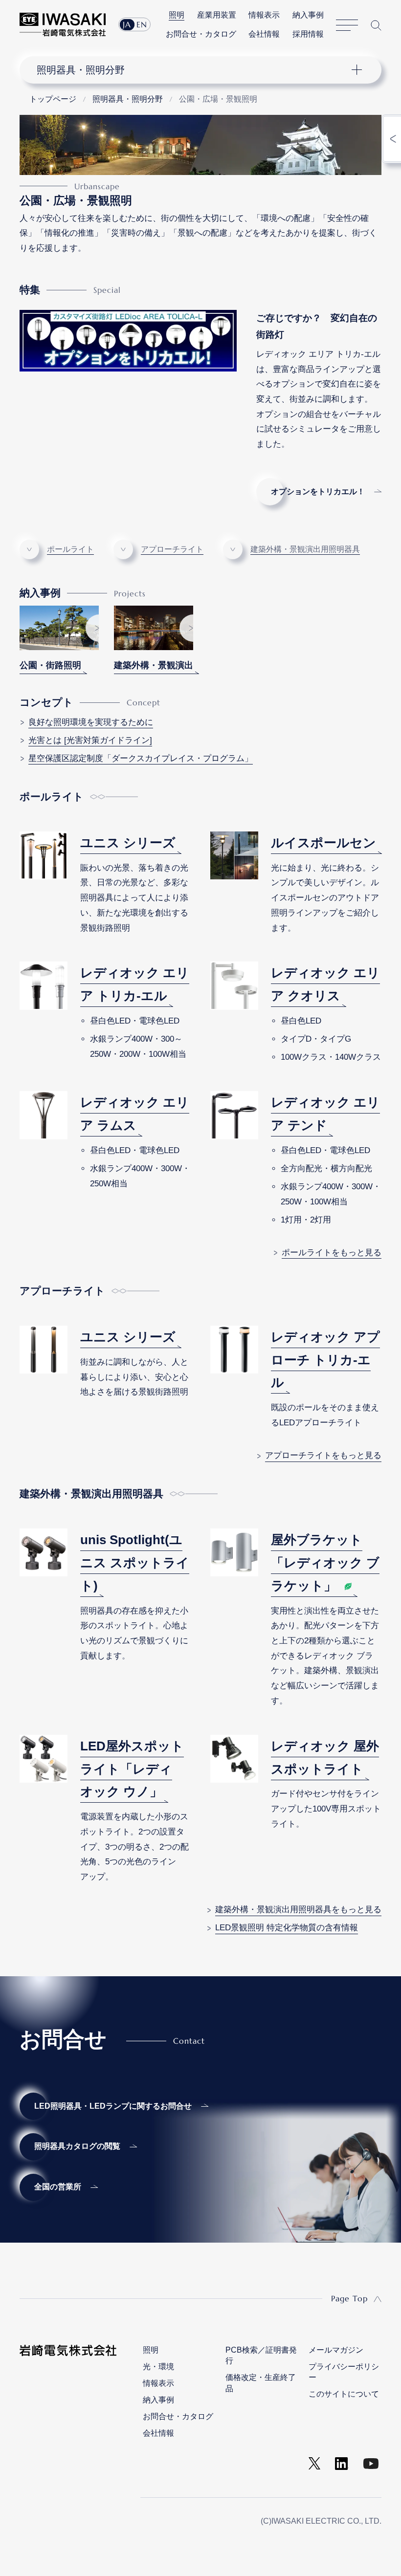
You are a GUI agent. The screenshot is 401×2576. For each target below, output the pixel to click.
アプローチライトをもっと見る (323, 1455)
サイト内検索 (376, 25)
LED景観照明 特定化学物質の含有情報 (287, 1928)
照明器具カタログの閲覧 (77, 2146)
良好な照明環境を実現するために (91, 722)
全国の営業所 (58, 2187)
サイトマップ (347, 25)
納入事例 (308, 15)
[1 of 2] (59, 628)
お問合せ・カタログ (201, 34)
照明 (177, 15)
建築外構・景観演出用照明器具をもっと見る (298, 1910)
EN (142, 24)
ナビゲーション (193, 70)
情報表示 (264, 15)
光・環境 (158, 2367)
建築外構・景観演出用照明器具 (305, 549)
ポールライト (70, 549)
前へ (26, 628)
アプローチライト (172, 549)
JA (127, 24)
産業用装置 (217, 15)
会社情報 (264, 34)
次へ (92, 628)
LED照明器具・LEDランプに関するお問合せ (113, 2106)
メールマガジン (336, 2350)
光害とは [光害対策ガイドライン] (90, 740)
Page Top (349, 2298)
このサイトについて (344, 2394)
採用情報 (308, 34)
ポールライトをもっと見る (332, 1253)
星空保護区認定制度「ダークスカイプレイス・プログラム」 (141, 758)
